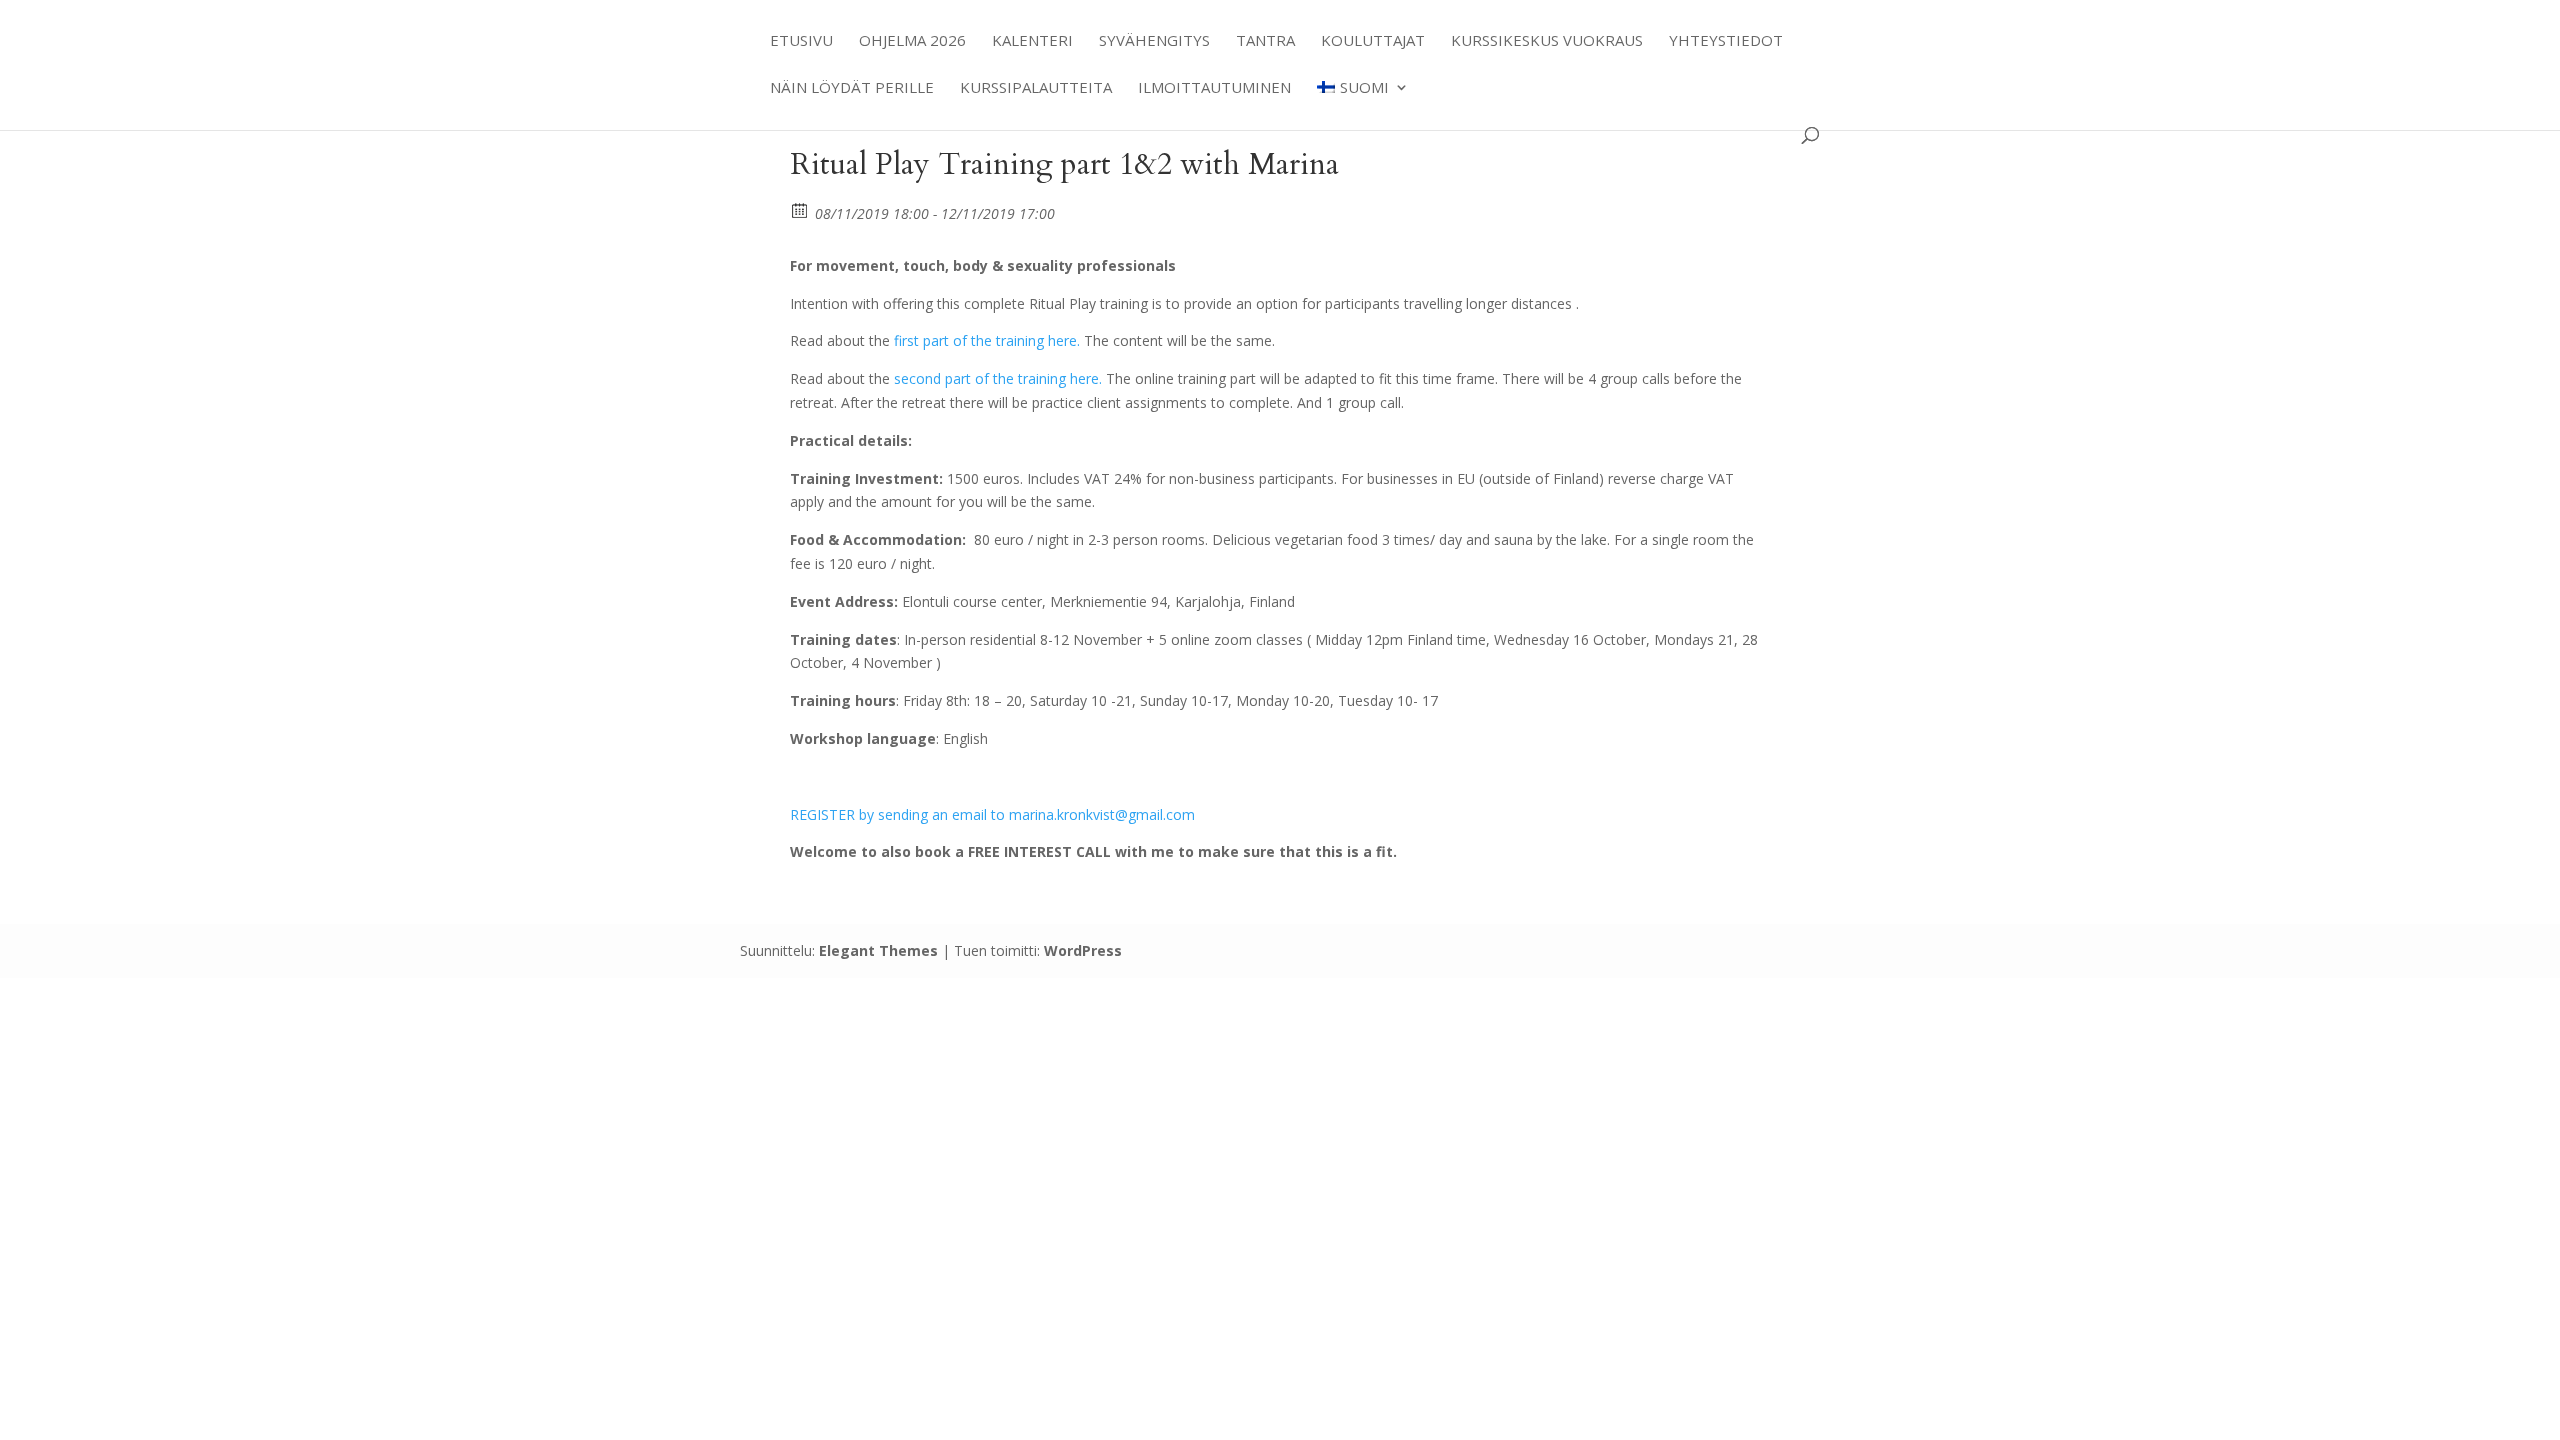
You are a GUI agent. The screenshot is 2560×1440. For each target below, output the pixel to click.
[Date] (800, 209)
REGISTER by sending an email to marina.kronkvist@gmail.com (992, 814)
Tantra (1265, 41)
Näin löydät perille (852, 88)
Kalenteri (1032, 41)
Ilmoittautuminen (1214, 88)
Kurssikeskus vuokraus (1547, 41)
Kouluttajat (1373, 41)
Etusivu (801, 41)
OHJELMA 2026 (912, 41)
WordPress (1083, 950)
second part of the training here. (998, 378)
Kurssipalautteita (1036, 88)
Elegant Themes (878, 950)
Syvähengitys (1154, 41)
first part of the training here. (987, 340)
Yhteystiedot (1726, 41)
